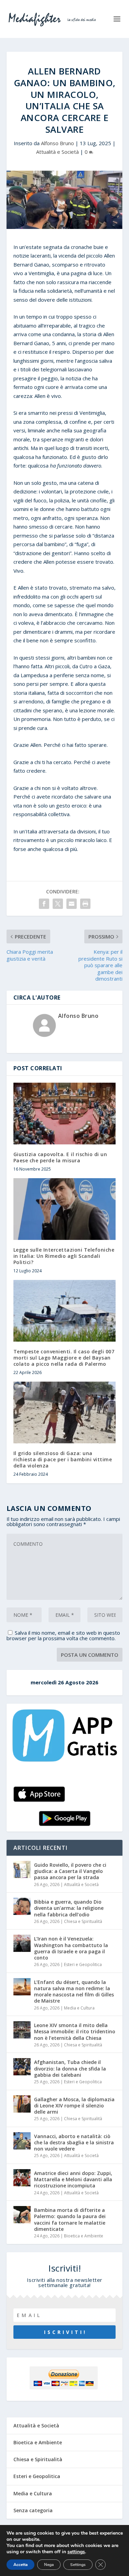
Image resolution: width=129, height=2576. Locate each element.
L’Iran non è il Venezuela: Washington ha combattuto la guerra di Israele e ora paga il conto (71, 1948)
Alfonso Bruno (57, 143)
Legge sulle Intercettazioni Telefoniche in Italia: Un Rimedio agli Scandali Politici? (64, 1256)
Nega (49, 2565)
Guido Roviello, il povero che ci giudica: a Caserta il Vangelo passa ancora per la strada (70, 1871)
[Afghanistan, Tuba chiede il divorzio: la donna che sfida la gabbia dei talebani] (22, 2067)
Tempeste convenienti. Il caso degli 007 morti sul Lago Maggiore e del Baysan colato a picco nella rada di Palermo (64, 1358)
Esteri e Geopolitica (83, 1964)
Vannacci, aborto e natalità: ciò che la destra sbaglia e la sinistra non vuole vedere (74, 2142)
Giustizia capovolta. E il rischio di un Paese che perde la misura (60, 1157)
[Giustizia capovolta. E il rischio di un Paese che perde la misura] (65, 1114)
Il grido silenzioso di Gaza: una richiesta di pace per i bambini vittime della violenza (63, 1459)
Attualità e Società (57, 152)
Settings (78, 2565)
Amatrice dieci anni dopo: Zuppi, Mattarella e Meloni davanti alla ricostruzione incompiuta (73, 2179)
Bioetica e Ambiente (84, 2236)
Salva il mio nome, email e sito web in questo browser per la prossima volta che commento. (63, 1635)
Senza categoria (33, 2510)
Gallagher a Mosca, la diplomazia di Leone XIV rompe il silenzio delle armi (74, 2106)
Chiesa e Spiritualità (83, 1921)
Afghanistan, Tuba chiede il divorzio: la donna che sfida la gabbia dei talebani (70, 2068)
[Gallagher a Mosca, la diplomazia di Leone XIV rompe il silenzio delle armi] (22, 2104)
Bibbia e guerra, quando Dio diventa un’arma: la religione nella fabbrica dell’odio (69, 1908)
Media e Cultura (79, 2008)
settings (76, 2552)
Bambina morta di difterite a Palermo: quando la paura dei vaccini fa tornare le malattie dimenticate (70, 2219)
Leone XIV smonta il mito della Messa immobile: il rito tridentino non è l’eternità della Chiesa (75, 2031)
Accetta (20, 2565)
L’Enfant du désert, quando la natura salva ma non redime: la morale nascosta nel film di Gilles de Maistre (74, 1992)
